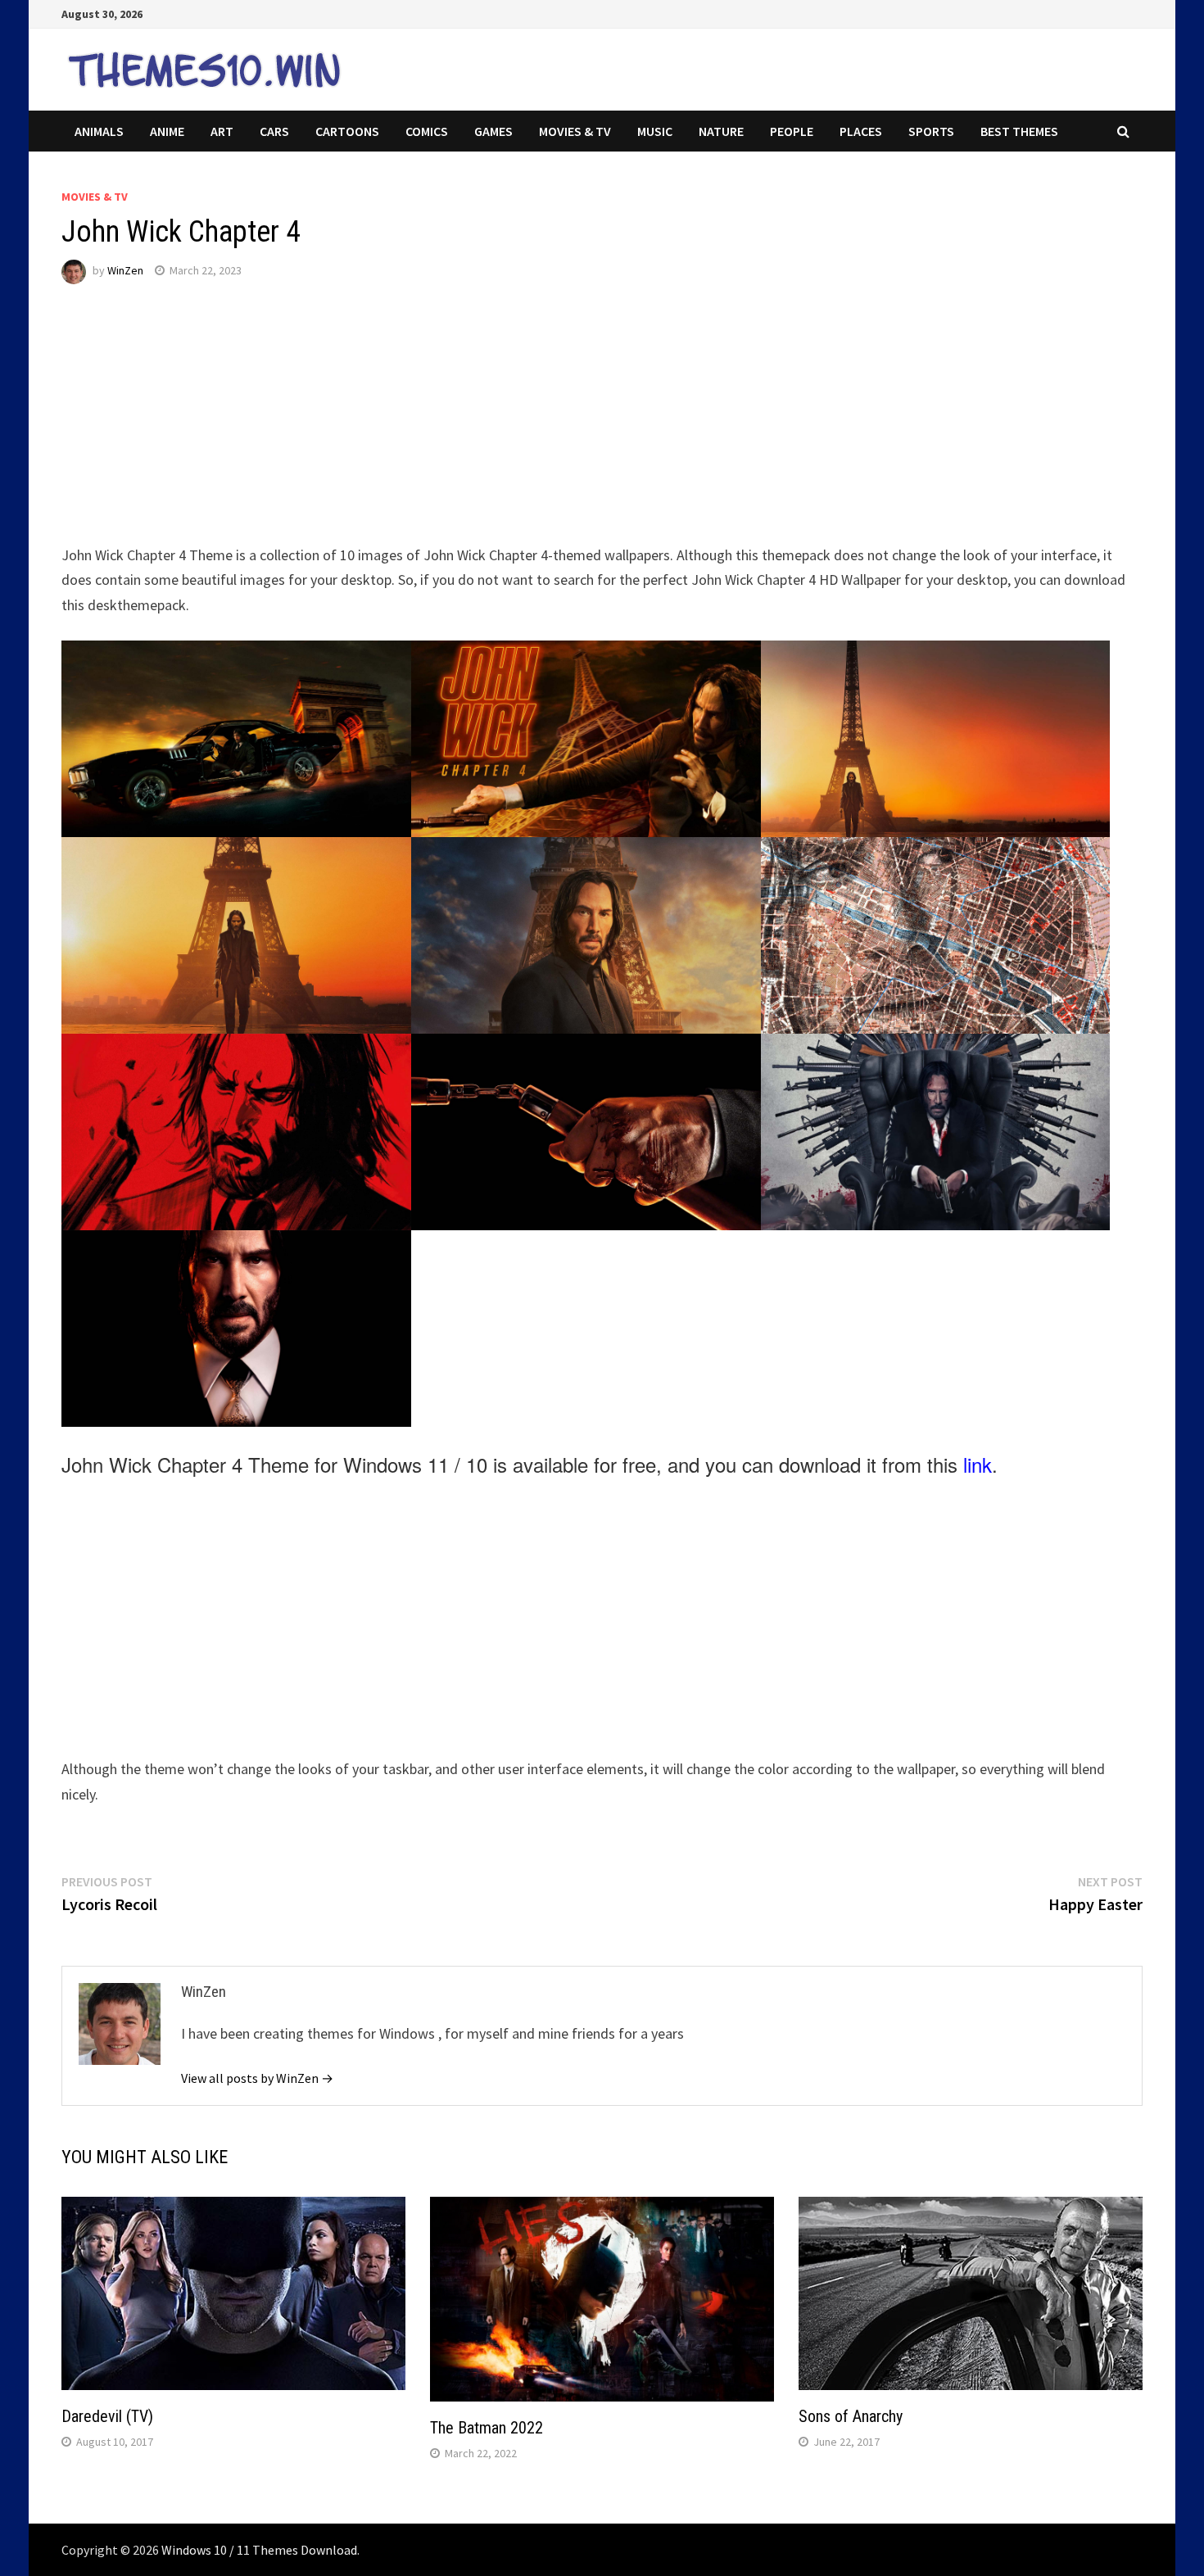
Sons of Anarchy (851, 2416)
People (792, 131)
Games (493, 131)
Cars (274, 131)
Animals (99, 131)
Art (222, 131)
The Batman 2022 (487, 2428)
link (978, 1464)
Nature (721, 131)
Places (861, 131)
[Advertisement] (553, 428)
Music (655, 131)
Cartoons (347, 131)
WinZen (125, 270)
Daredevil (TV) (107, 2416)
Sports (931, 131)
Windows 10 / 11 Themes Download (259, 2550)
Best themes (1019, 131)
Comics (427, 131)
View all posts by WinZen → (257, 2078)
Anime (167, 131)
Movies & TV (575, 131)
